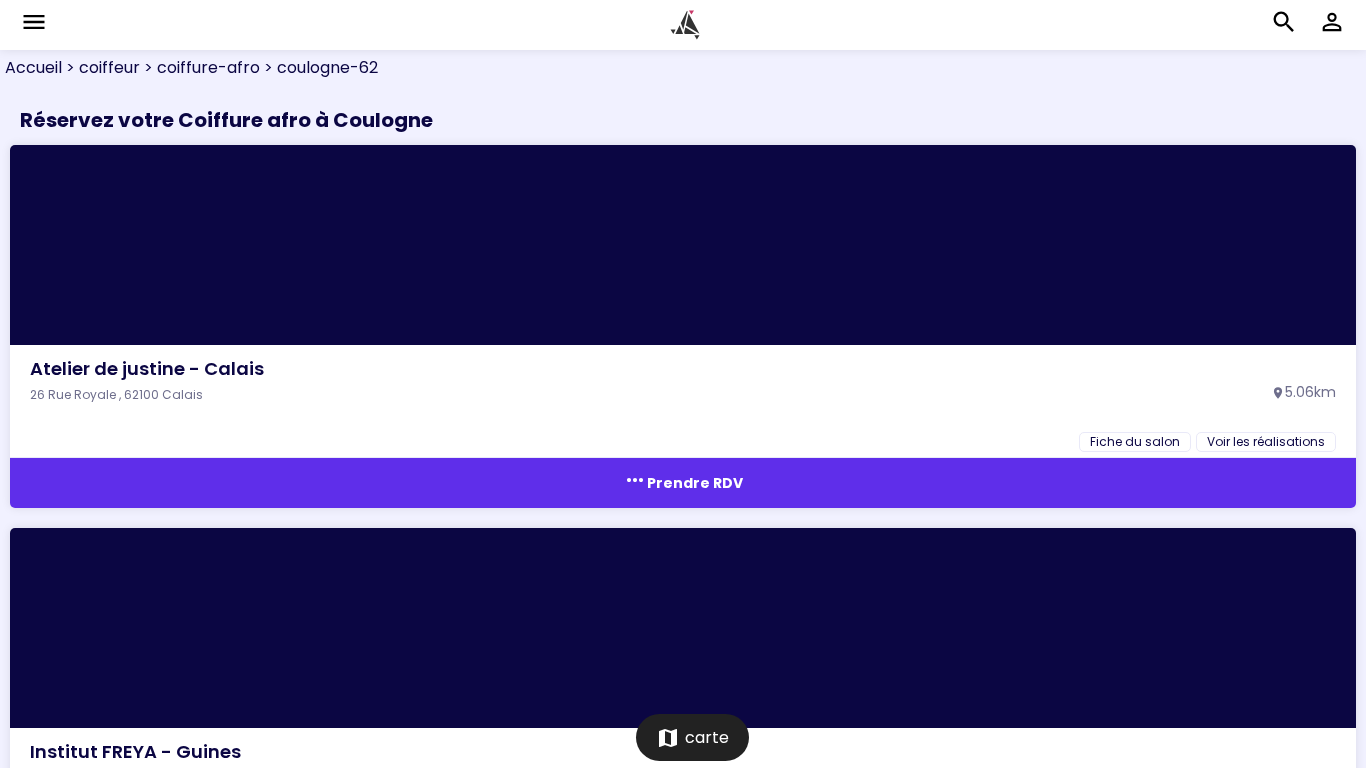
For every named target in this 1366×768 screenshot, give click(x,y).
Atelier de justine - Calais (147, 368)
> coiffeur (101, 67)
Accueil (33, 67)
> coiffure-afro (200, 67)
